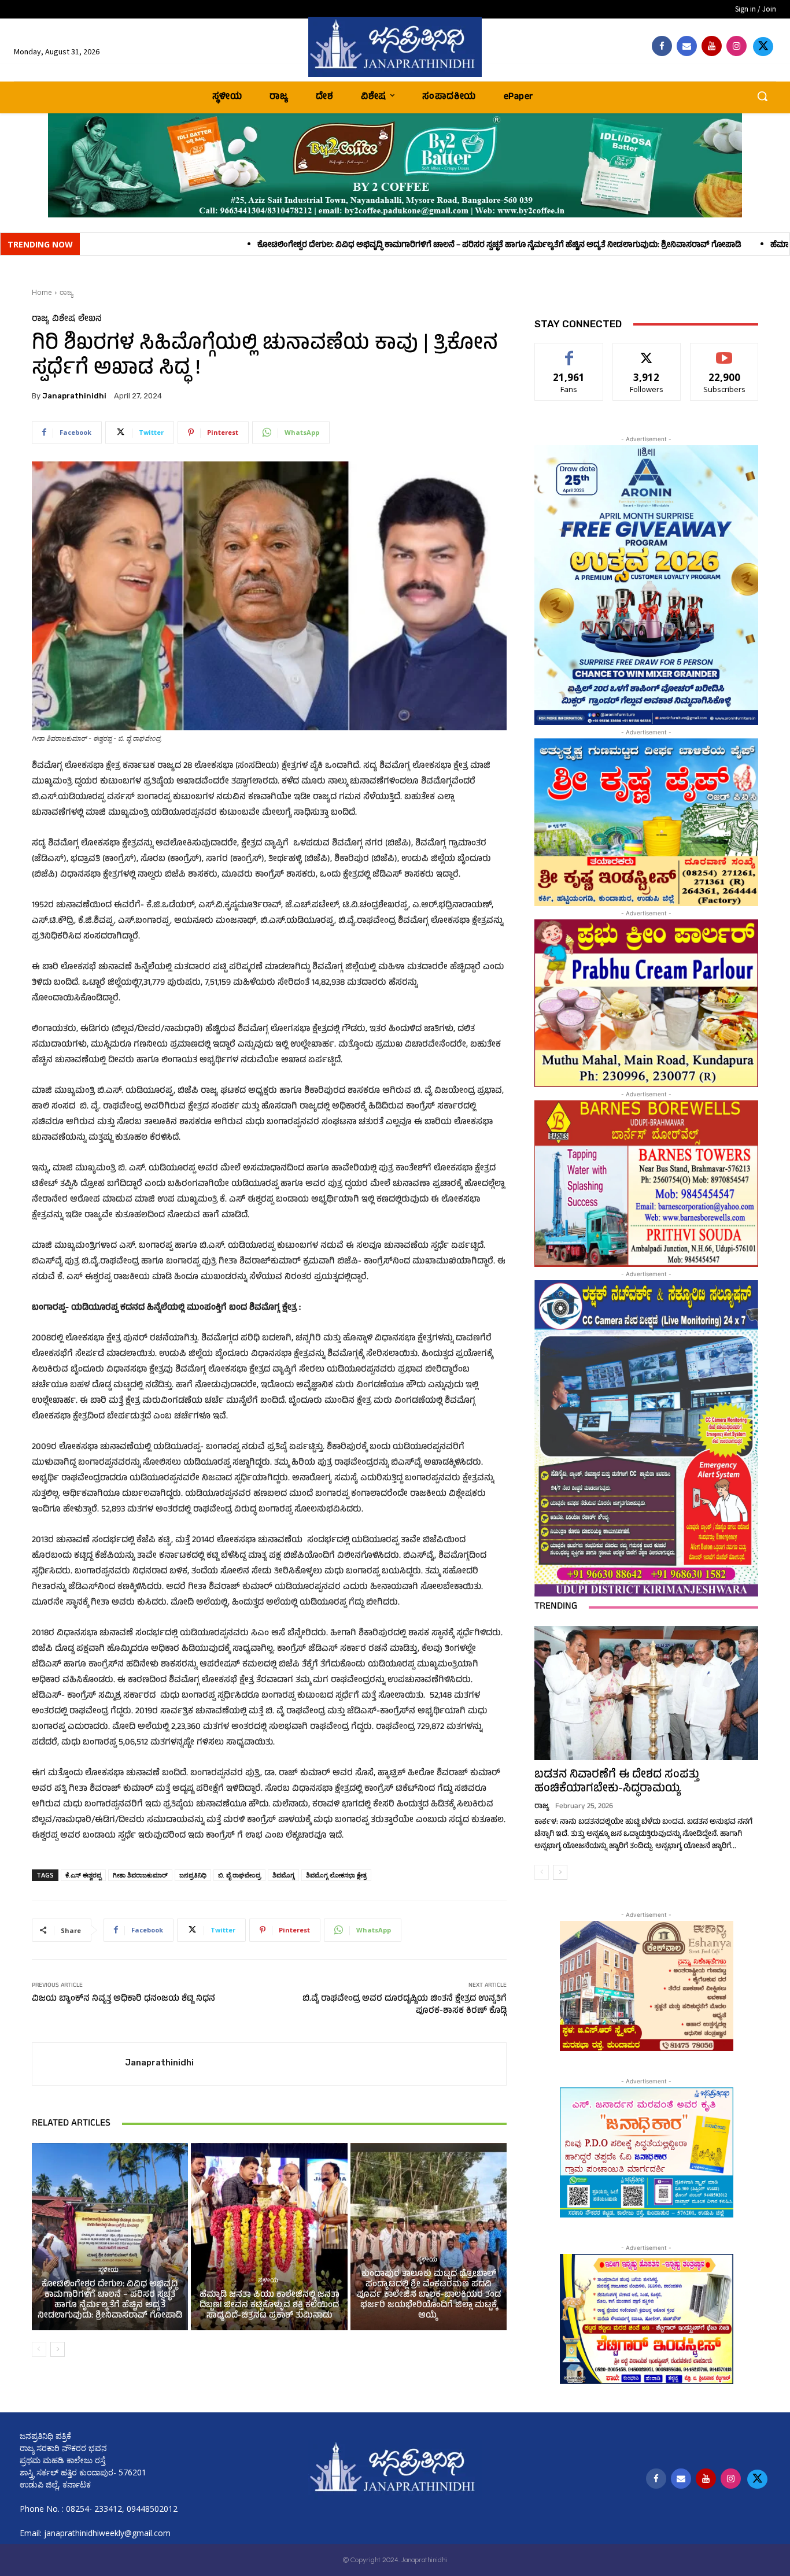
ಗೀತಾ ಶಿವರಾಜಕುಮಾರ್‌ (140, 1875)
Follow (647, 352)
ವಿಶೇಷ (64, 319)
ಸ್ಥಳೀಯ (108, 2271)
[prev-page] (39, 2349)
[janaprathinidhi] (395, 47)
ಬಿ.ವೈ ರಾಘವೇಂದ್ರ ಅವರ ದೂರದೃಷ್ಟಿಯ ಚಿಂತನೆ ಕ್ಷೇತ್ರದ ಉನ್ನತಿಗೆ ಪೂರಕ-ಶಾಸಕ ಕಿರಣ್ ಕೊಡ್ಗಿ (405, 2005)
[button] (762, 96)
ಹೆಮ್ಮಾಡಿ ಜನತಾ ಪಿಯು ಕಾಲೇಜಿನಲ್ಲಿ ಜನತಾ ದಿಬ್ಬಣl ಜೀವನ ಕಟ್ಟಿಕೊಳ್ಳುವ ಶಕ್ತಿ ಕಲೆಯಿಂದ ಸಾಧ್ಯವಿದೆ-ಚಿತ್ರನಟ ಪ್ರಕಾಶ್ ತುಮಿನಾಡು (270, 2306)
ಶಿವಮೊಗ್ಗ (283, 1875)
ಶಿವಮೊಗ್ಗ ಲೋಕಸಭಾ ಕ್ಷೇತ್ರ (336, 1875)
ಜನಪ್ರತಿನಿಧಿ (193, 1875)
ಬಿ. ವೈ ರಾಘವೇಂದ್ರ (239, 1875)
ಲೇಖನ (90, 319)
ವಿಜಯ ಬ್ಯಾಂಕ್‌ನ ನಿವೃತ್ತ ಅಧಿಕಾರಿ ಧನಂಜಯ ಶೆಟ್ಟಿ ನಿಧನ (123, 1999)
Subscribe (725, 352)
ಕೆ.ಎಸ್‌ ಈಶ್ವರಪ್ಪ (83, 1875)
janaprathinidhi (74, 396)
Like (569, 352)
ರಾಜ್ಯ (66, 292)
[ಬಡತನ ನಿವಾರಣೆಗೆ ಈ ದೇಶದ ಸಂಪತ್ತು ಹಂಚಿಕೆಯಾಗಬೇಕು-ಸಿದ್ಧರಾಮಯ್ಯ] (646, 1693)
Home (42, 292)
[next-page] (58, 2349)
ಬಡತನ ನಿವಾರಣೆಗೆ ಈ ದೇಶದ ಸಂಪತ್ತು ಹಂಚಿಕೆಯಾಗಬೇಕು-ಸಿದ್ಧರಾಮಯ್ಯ (617, 1782)
